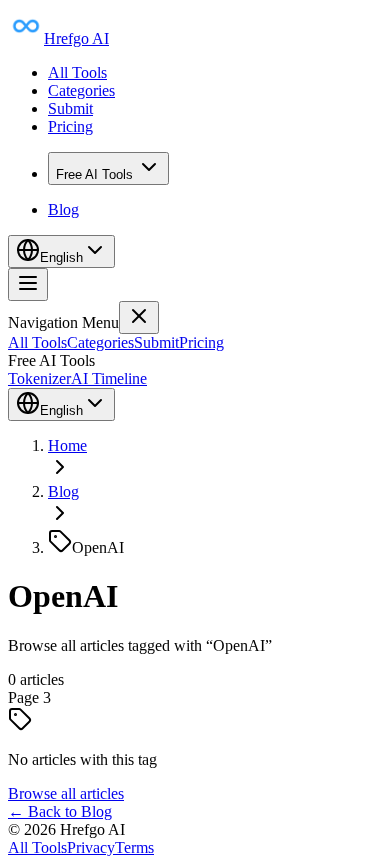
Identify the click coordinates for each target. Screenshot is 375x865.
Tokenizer (39, 378)
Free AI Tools (94, 174)
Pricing (70, 126)
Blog (63, 209)
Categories (81, 90)
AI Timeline (109, 378)
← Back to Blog (60, 811)
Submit (70, 108)
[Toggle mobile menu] (28, 284)
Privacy (91, 847)
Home (67, 445)
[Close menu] (139, 317)
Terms (134, 847)
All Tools (77, 72)
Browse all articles (66, 793)
